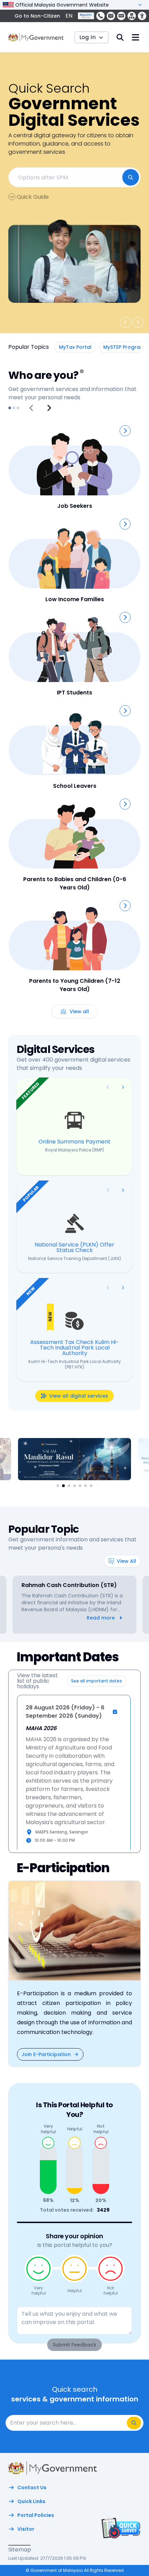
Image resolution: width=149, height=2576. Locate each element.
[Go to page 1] (10, 408)
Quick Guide (33, 197)
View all (79, 1011)
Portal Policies (36, 2515)
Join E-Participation (46, 2054)
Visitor (26, 2529)
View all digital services (79, 1396)
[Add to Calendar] (115, 1712)
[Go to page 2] (14, 408)
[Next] (49, 408)
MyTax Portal (75, 347)
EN (69, 16)
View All (126, 1561)
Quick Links (31, 2501)
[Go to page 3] (18, 408)
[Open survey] (120, 2528)
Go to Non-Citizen (37, 16)
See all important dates (97, 1681)
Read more (101, 1618)
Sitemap (20, 2550)
